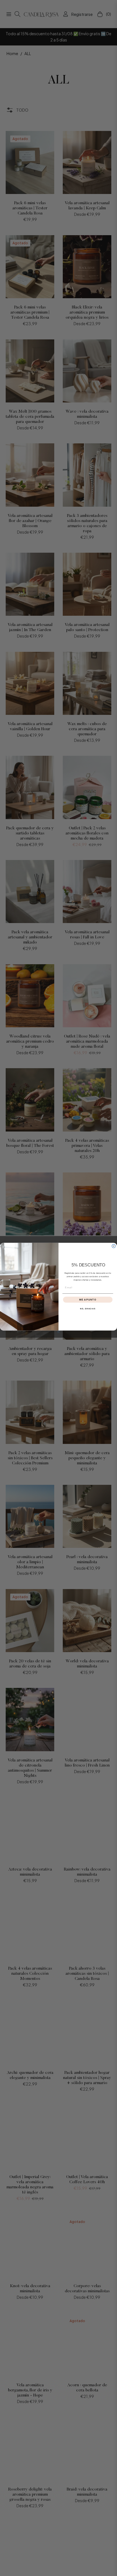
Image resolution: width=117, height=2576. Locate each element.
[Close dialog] (114, 1246)
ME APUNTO (88, 1300)
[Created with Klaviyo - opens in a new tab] (58, 1332)
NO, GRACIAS (88, 1309)
